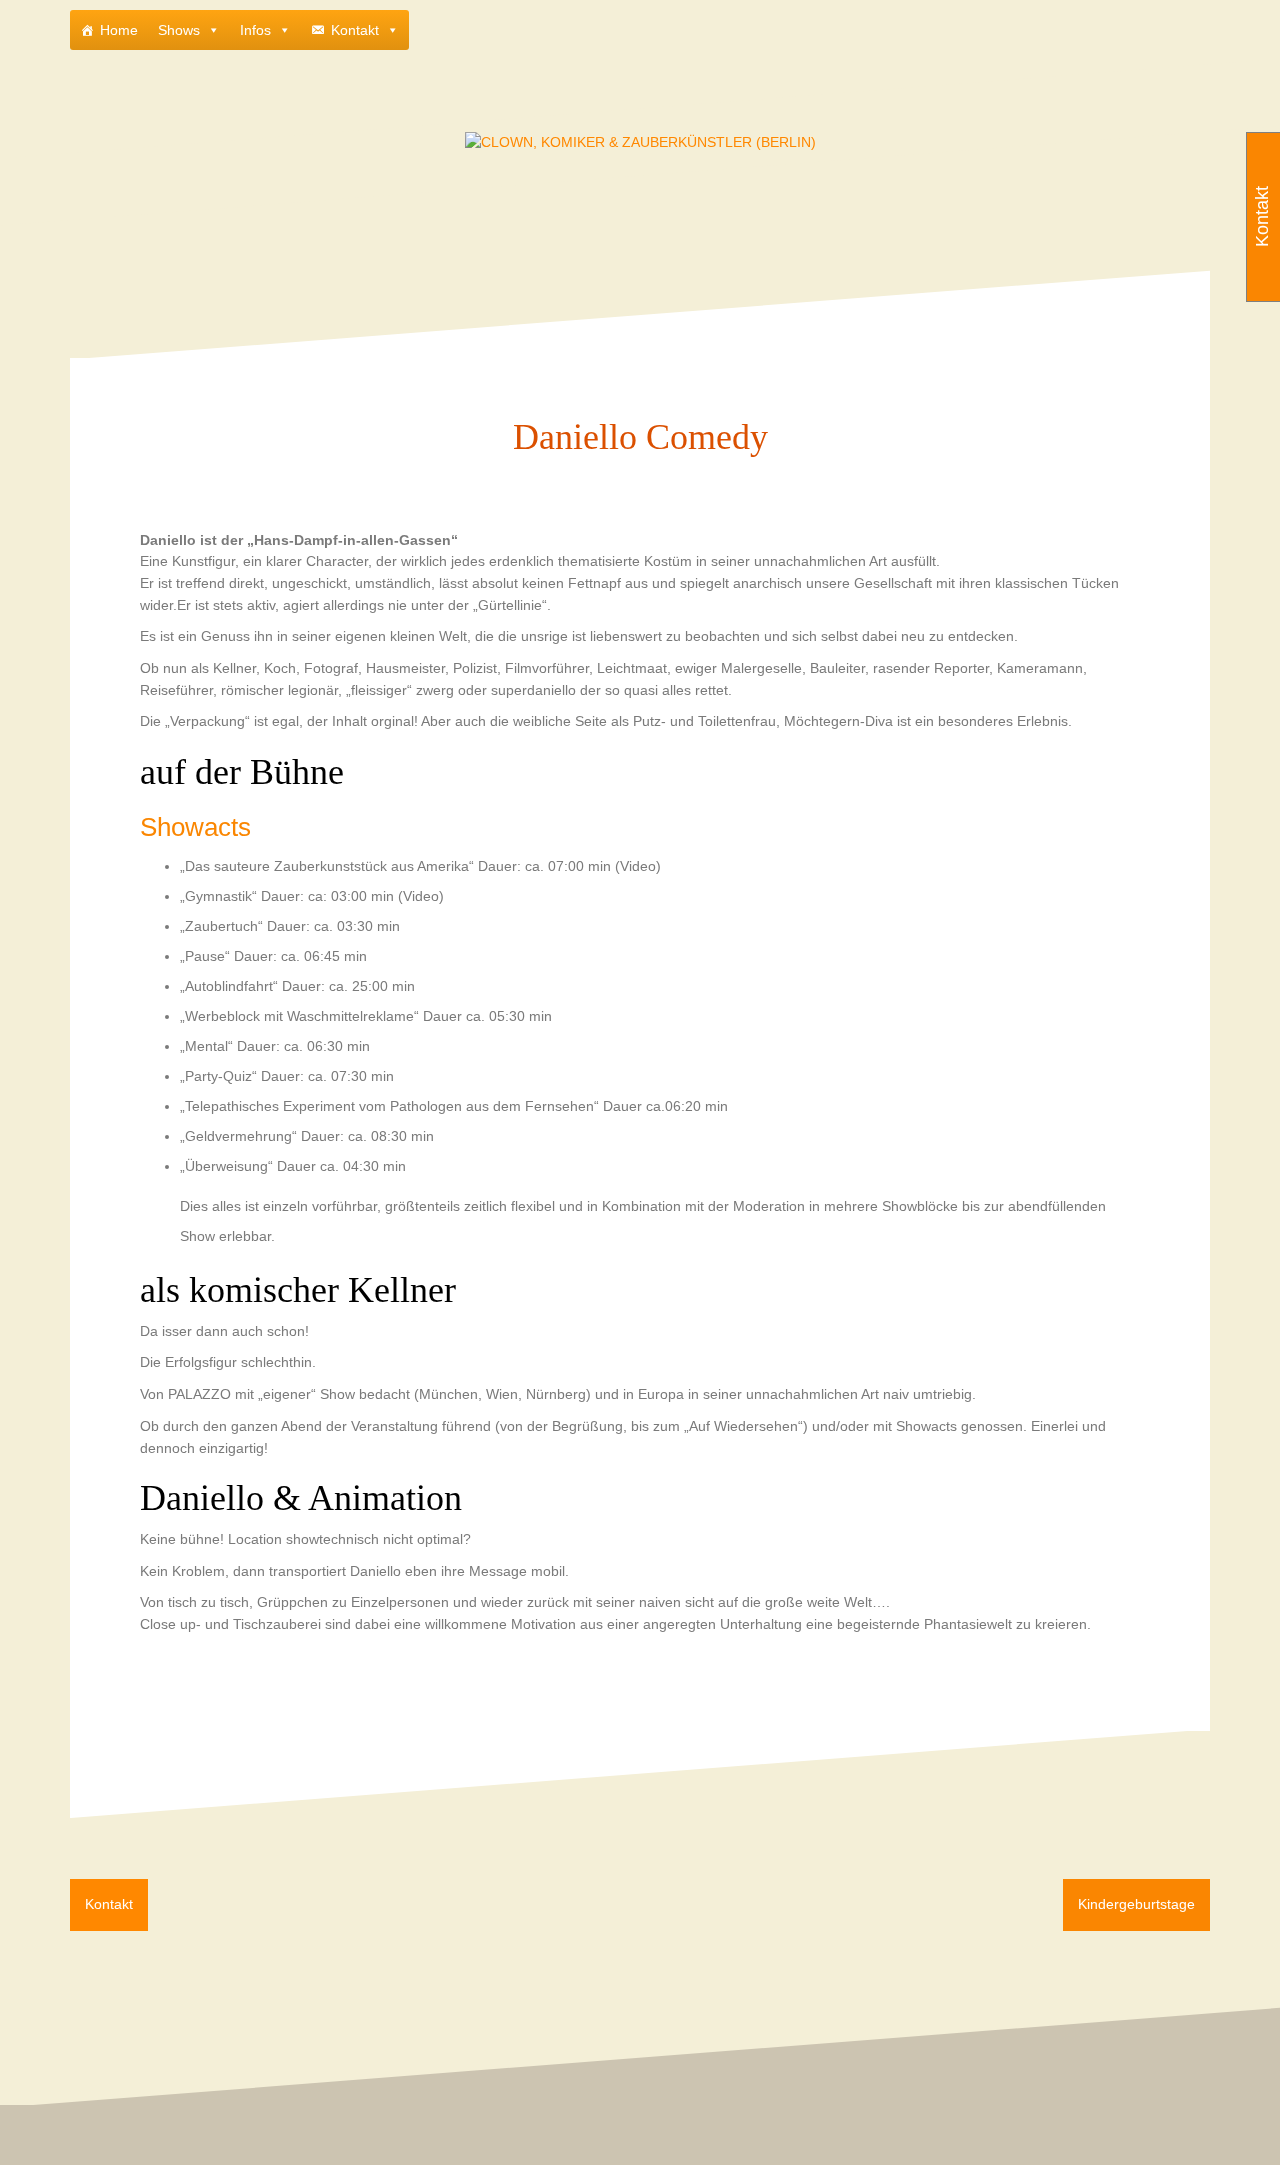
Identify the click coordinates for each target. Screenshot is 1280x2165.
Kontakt (355, 30)
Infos (255, 30)
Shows (179, 30)
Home (119, 30)
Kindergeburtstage (1136, 1904)
